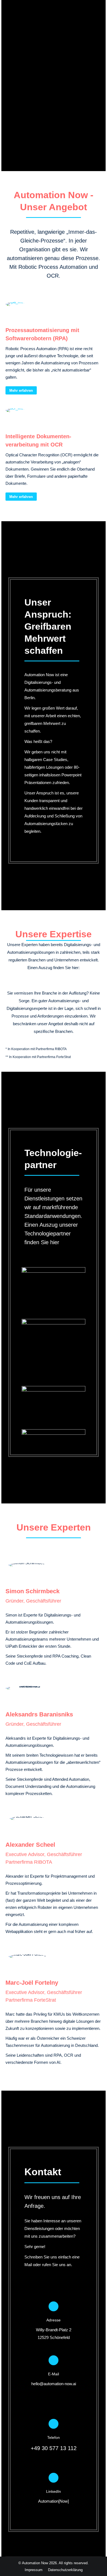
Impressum (34, 2570)
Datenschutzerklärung (65, 2570)
